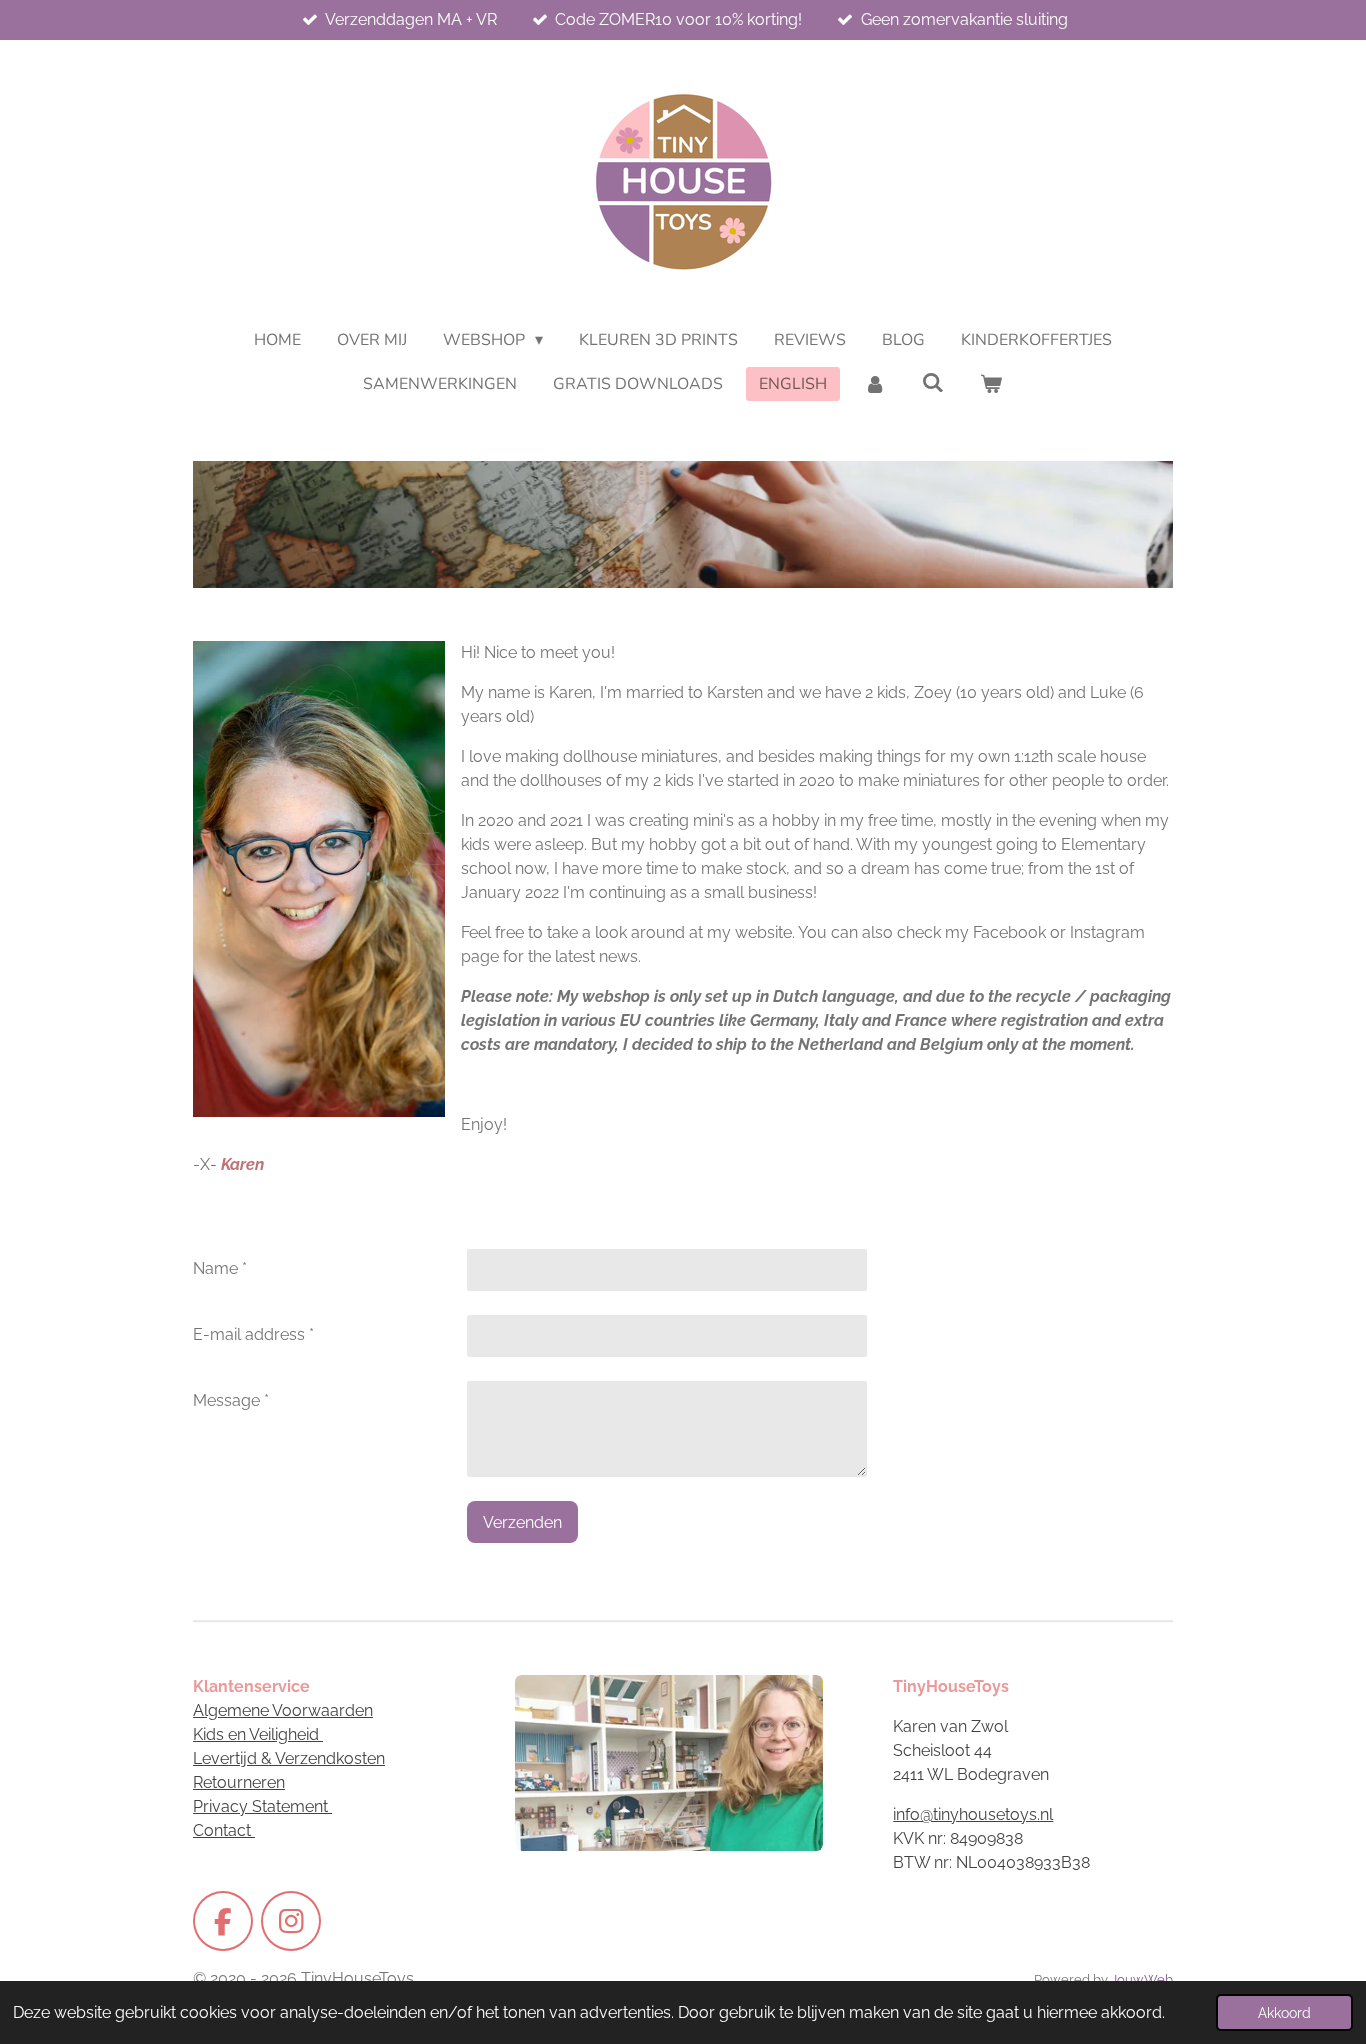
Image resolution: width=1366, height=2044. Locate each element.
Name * (220, 1268)
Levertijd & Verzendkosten (289, 1758)
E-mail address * (253, 1334)
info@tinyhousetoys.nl (973, 1814)
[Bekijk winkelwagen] (991, 384)
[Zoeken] (933, 383)
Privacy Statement (262, 1806)
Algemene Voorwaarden (283, 1710)
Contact (224, 1830)
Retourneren (239, 1782)
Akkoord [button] (1284, 2012)
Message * (231, 1400)
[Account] (874, 384)
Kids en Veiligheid (258, 1734)
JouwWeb (1142, 1979)
